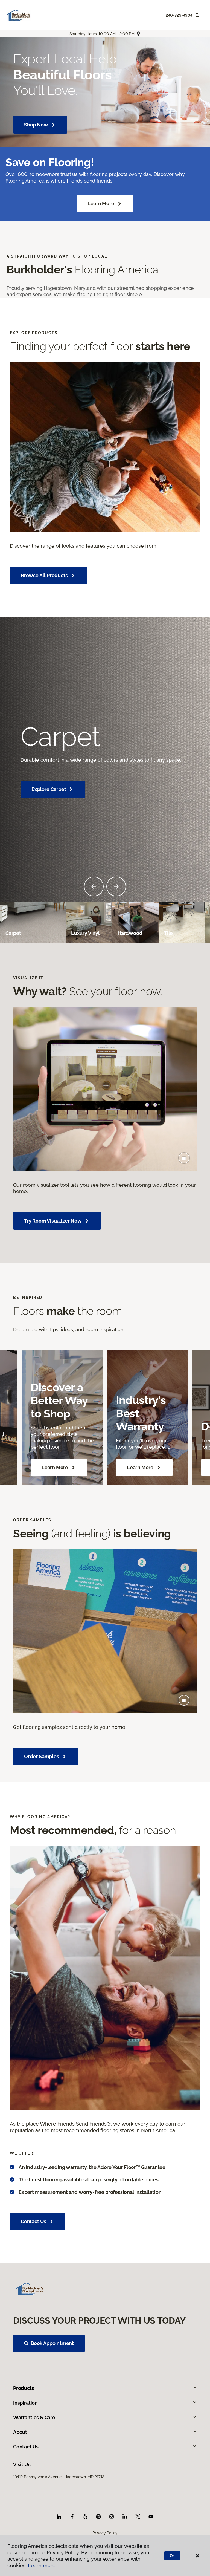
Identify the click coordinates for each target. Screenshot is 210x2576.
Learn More (101, 203)
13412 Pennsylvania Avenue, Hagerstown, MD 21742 (59, 2477)
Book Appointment (52, 2343)
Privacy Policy (105, 2533)
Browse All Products (44, 575)
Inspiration (25, 2403)
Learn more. (42, 2565)
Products (24, 2388)
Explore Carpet (49, 789)
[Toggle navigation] (198, 15)
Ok (172, 2556)
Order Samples (42, 1756)
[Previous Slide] (94, 886)
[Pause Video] (184, 1158)
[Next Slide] (116, 886)
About (20, 2432)
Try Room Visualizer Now (53, 1221)
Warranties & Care (34, 2417)
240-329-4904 (179, 15)
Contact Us (33, 2221)
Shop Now (36, 125)
